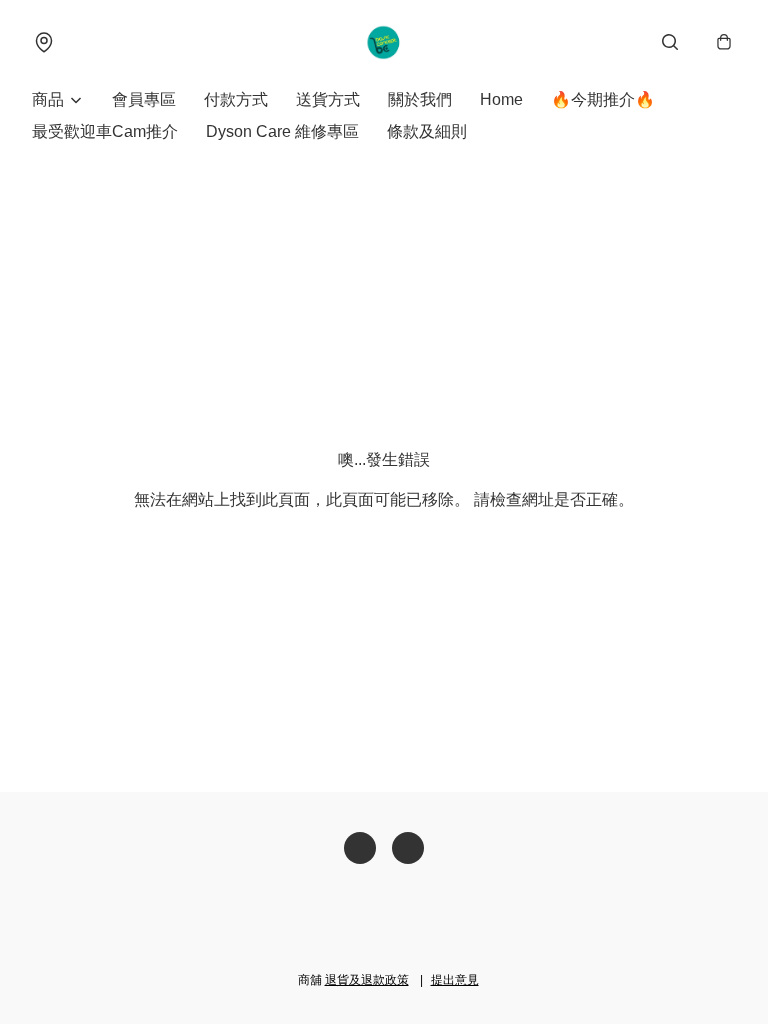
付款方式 (236, 99)
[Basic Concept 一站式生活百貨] (384, 42)
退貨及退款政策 (367, 980)
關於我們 (420, 99)
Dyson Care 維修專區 (282, 131)
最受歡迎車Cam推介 (105, 131)
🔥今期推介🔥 (603, 99)
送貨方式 (328, 99)
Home (501, 99)
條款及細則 (427, 131)
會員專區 (144, 99)
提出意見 (455, 980)
